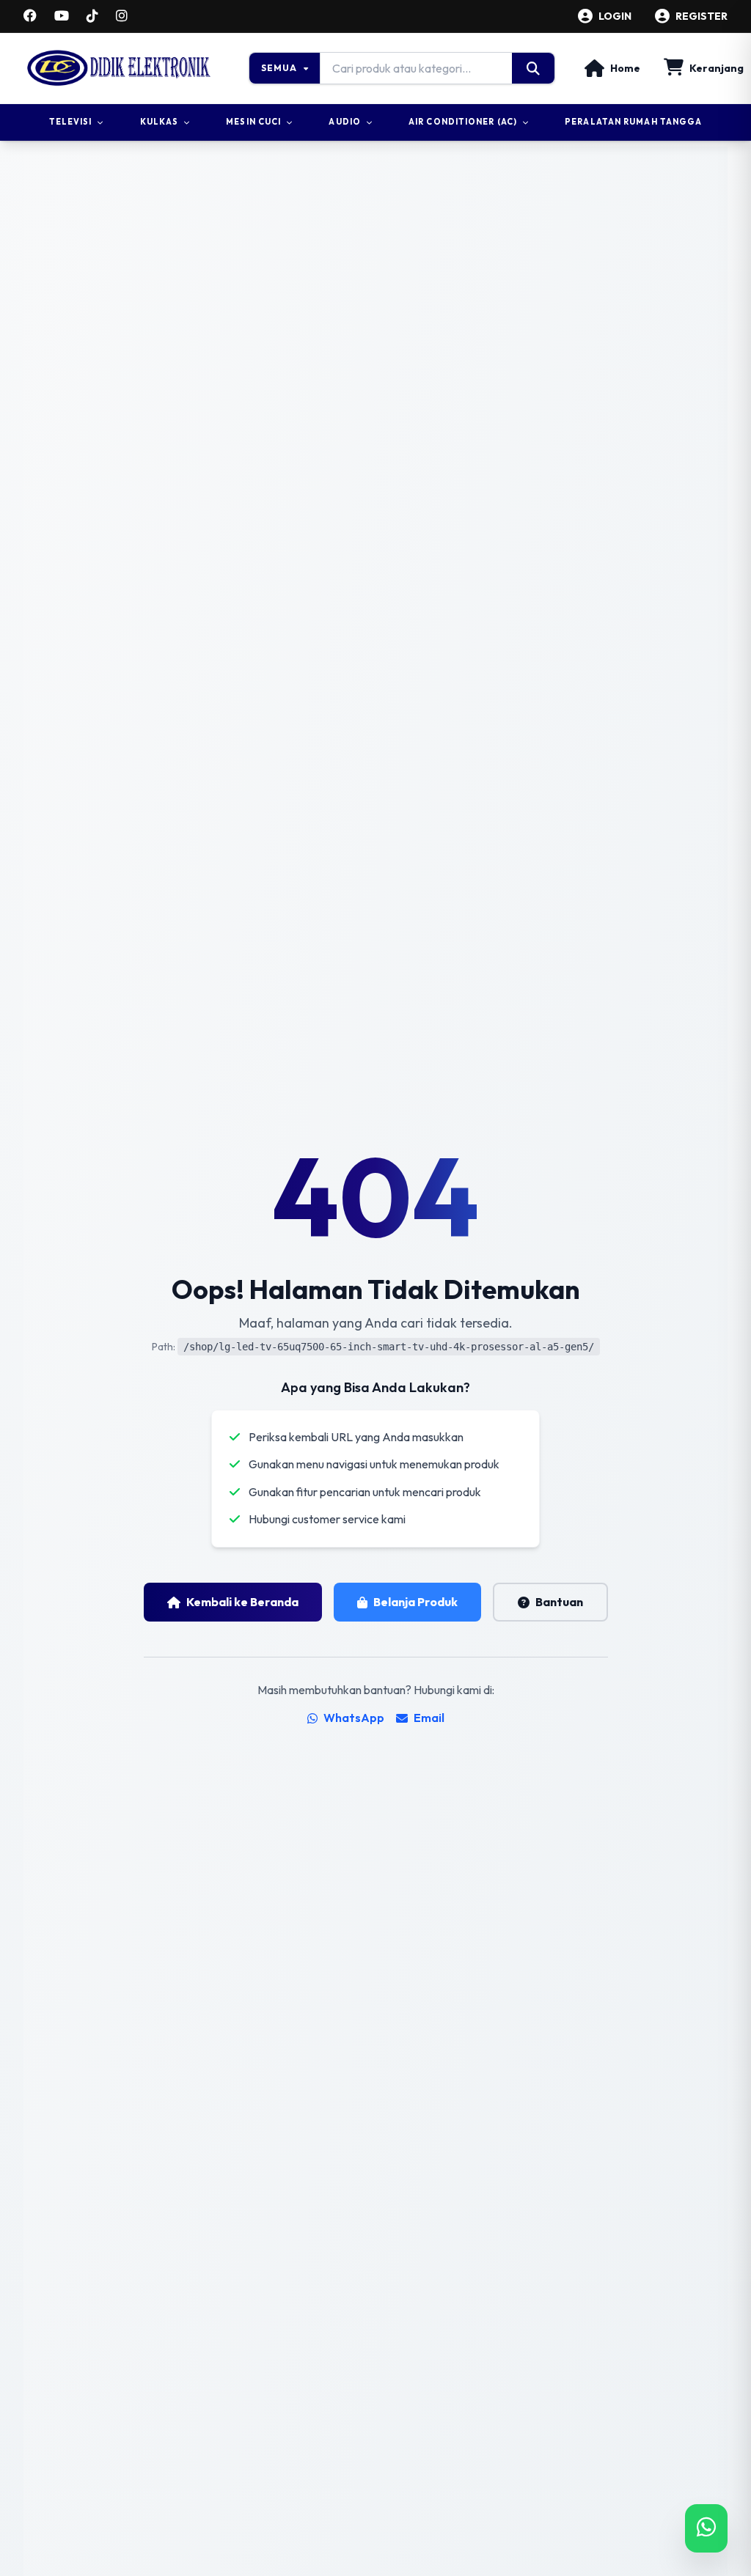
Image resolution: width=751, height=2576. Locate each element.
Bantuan (559, 1602)
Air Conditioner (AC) (463, 122)
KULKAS (160, 122)
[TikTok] (92, 16)
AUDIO (345, 122)
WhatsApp (354, 1718)
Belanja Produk (415, 1602)
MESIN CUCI (253, 122)
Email (429, 1718)
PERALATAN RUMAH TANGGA (633, 122)
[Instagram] (122, 16)
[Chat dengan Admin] (706, 2528)
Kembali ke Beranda (242, 1602)
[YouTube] (62, 16)
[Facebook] (30, 16)
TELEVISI (71, 122)
